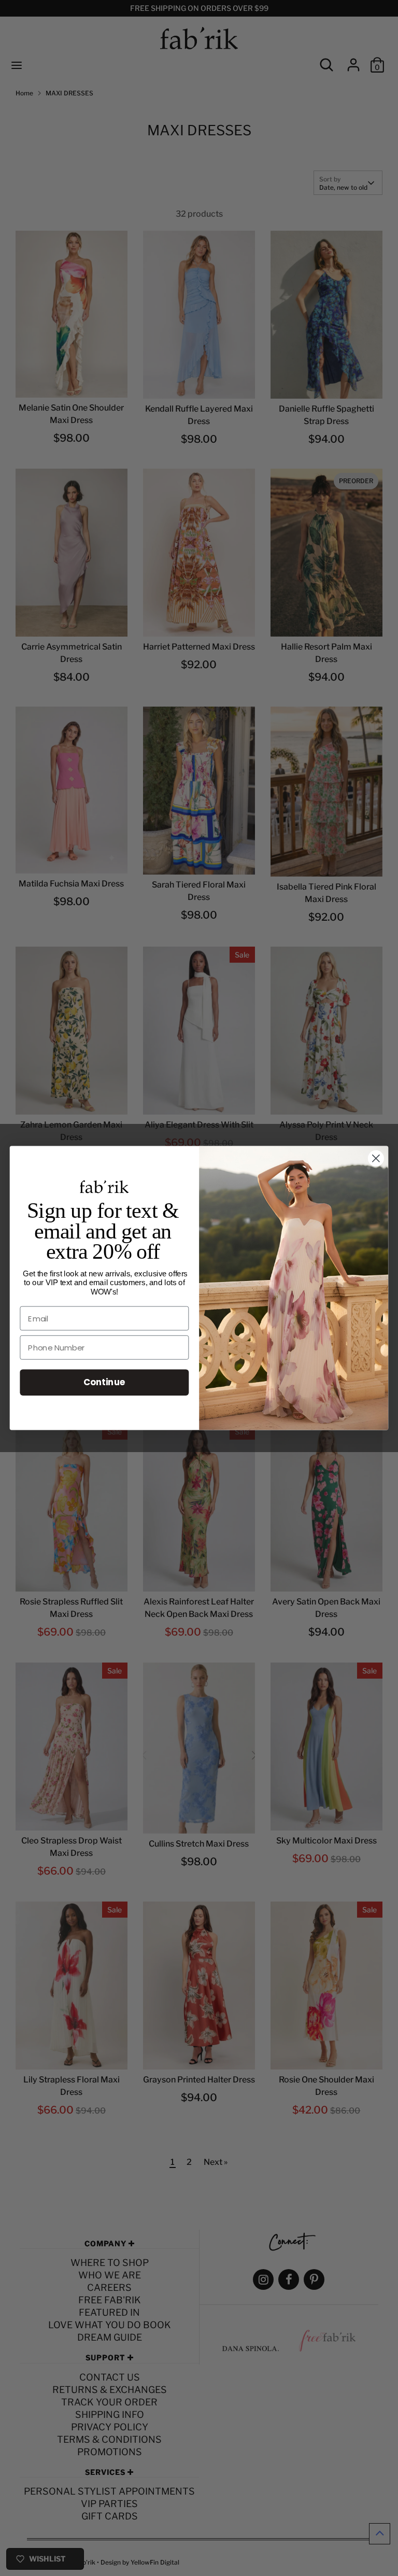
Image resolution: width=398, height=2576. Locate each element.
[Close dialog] (376, 1158)
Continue (104, 1382)
